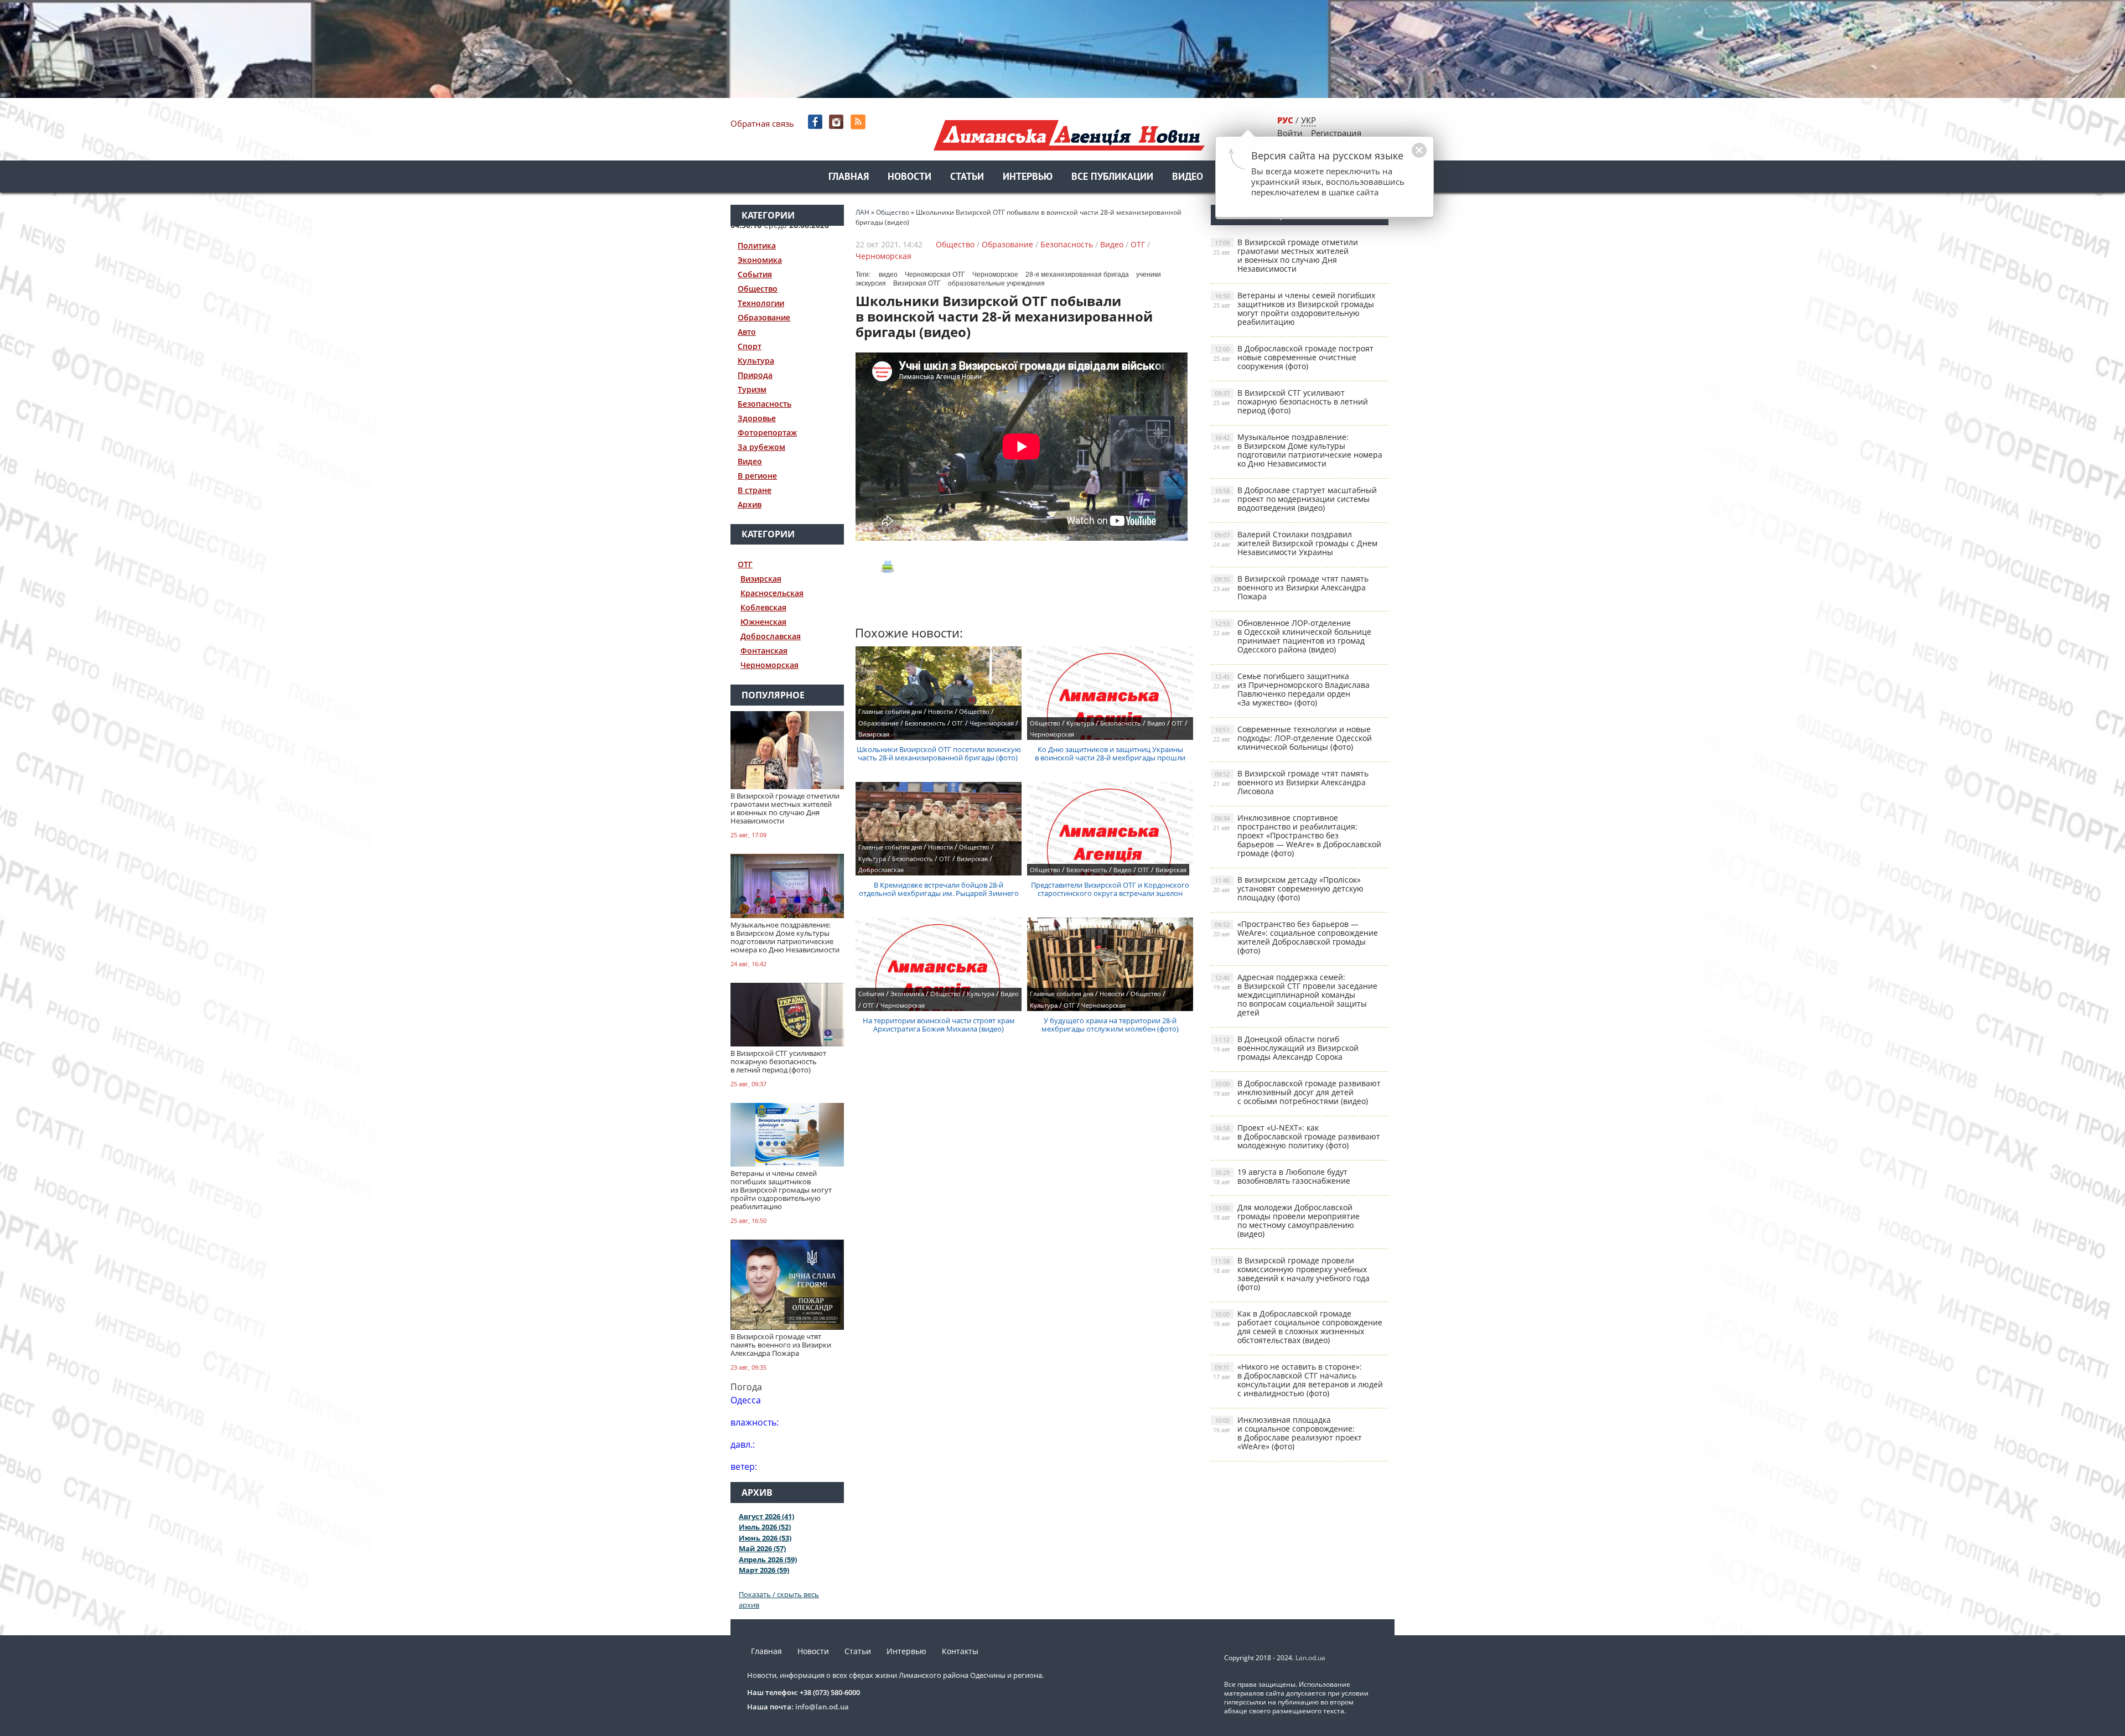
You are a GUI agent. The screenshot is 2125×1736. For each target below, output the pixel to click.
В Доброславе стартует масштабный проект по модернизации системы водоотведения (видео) (1295, 499)
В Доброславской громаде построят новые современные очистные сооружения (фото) (1293, 357)
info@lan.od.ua (822, 1707)
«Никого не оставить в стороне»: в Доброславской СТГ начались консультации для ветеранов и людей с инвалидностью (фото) (1298, 1380)
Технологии (761, 303)
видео (888, 274)
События (755, 274)
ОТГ (745, 564)
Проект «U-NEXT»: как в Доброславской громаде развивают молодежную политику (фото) (1297, 1136)
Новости (909, 177)
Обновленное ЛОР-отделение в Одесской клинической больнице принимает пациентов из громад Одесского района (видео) (1292, 636)
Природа (755, 375)
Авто (747, 332)
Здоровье (757, 418)
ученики (1149, 274)
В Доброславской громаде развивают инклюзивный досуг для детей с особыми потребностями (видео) (1297, 1092)
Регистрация (1336, 133)
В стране (755, 490)
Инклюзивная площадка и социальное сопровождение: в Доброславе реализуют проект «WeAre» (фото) (1287, 1433)
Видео (1188, 177)
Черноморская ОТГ (935, 274)
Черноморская (769, 665)
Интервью (1028, 177)
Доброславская (771, 636)
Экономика (760, 260)
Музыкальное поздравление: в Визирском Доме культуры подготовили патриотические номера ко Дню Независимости (1298, 450)
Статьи (967, 177)
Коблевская (763, 607)
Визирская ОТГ (917, 283)
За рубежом (761, 447)
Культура (756, 361)
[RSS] (859, 122)
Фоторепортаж (767, 432)
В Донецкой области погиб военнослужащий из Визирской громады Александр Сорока (1286, 1048)
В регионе (757, 476)
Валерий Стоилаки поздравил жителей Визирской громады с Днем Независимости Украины (1295, 543)
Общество (758, 289)
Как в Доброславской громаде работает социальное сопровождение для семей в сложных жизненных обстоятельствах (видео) (1298, 1327)
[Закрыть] (1402, 156)
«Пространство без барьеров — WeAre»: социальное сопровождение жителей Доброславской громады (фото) (1295, 937)
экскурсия (871, 283)
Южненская (763, 622)
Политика (757, 245)
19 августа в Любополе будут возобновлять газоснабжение (1282, 1176)
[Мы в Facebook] (816, 122)
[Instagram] (838, 122)
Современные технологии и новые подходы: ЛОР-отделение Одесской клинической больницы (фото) (1292, 738)
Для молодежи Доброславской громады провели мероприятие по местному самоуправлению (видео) (1286, 1221)
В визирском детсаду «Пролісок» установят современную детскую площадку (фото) (1288, 888)
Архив (750, 504)
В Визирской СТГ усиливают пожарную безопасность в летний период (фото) (1290, 401)
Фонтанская (764, 651)
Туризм (752, 389)
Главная (849, 177)
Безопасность (765, 404)
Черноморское (995, 274)
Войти (1290, 133)
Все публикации (1112, 177)
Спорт (750, 346)
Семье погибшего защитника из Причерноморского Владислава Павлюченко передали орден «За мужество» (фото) (1291, 689)
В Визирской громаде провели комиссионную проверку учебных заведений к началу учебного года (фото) (1291, 1274)
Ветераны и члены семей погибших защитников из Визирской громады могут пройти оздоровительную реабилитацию (1294, 309)
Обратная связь (762, 123)
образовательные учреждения (996, 283)
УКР (1308, 120)
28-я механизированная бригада (1077, 274)
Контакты (960, 1651)
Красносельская (772, 593)
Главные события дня (890, 711)
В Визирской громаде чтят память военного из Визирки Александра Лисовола (1291, 782)
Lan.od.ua (1310, 1658)
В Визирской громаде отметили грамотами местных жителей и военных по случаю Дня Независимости (1286, 255)
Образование (764, 317)
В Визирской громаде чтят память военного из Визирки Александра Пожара (1291, 587)
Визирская (761, 579)
